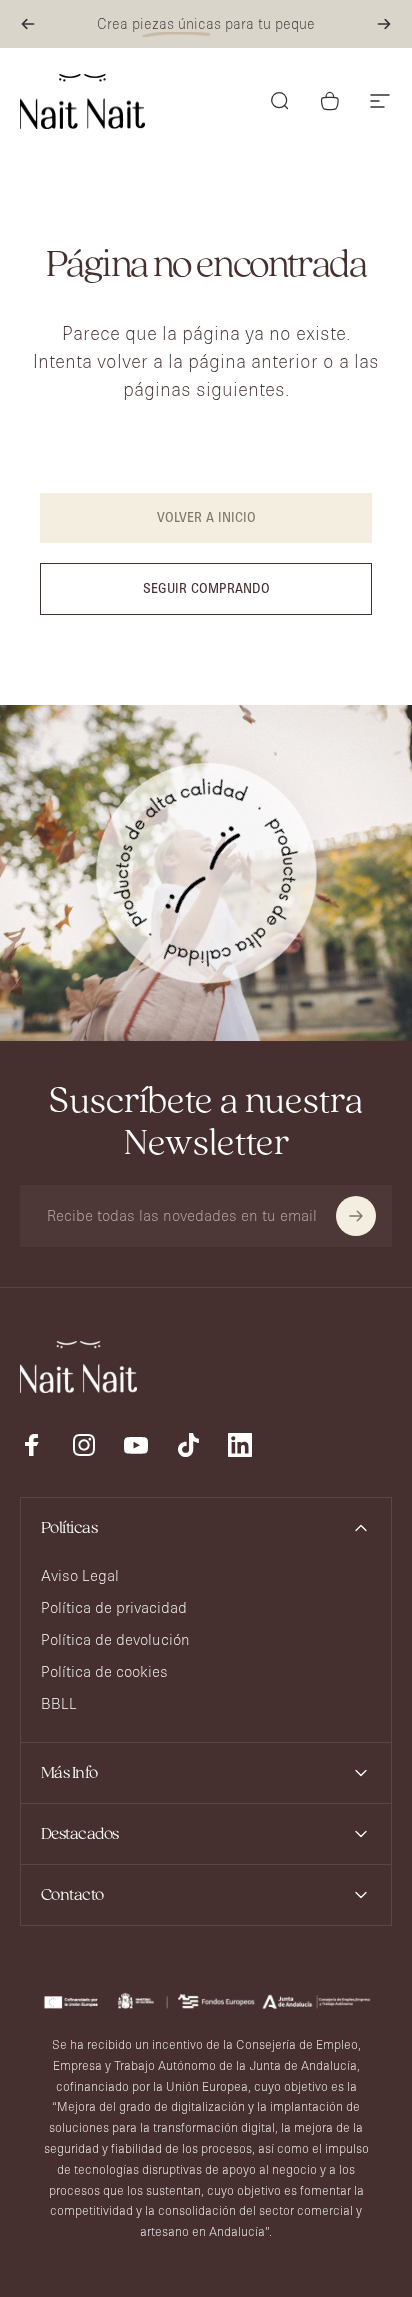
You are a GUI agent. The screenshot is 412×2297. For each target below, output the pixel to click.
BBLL (59, 1703)
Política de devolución (115, 1639)
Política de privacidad (114, 1607)
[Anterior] (28, 24)
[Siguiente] (384, 24)
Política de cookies (104, 1671)
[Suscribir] (356, 1216)
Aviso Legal (80, 1575)
